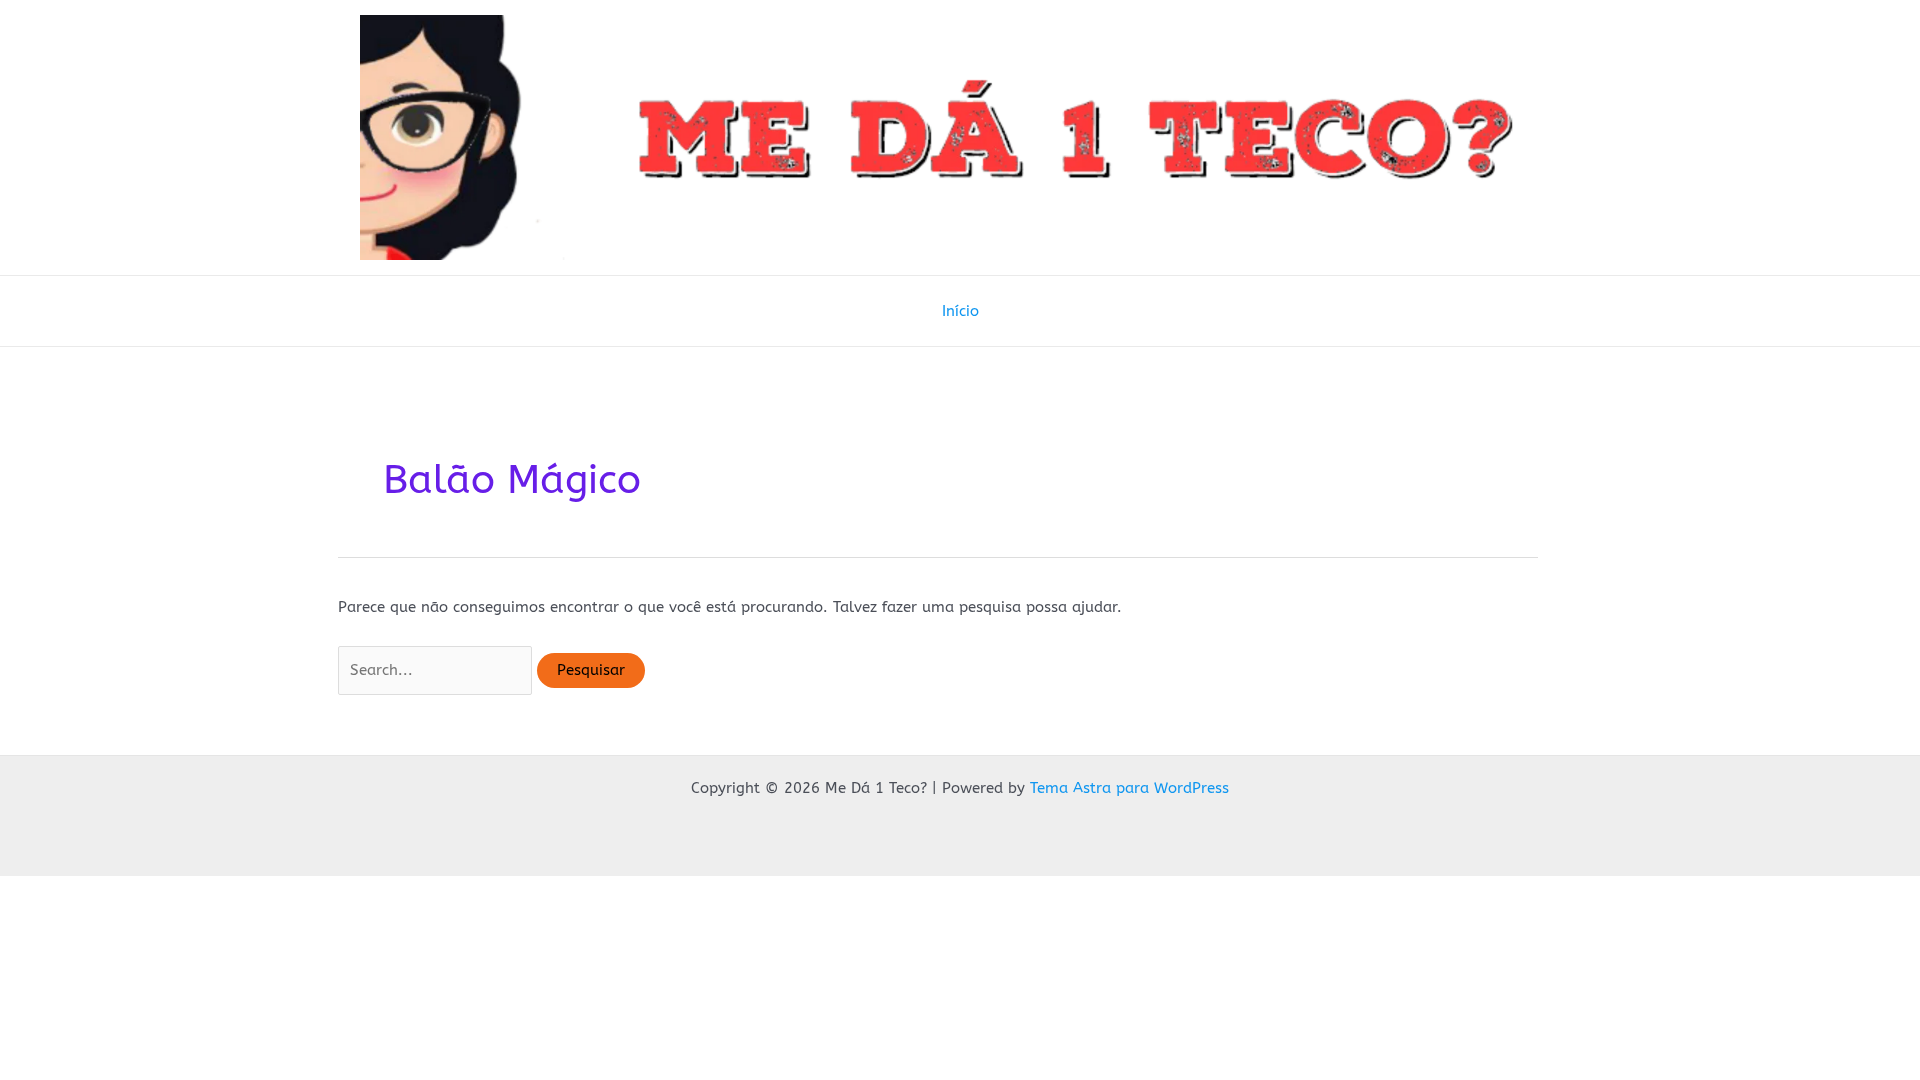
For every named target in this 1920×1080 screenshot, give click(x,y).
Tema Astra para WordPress (1129, 788)
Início (960, 311)
